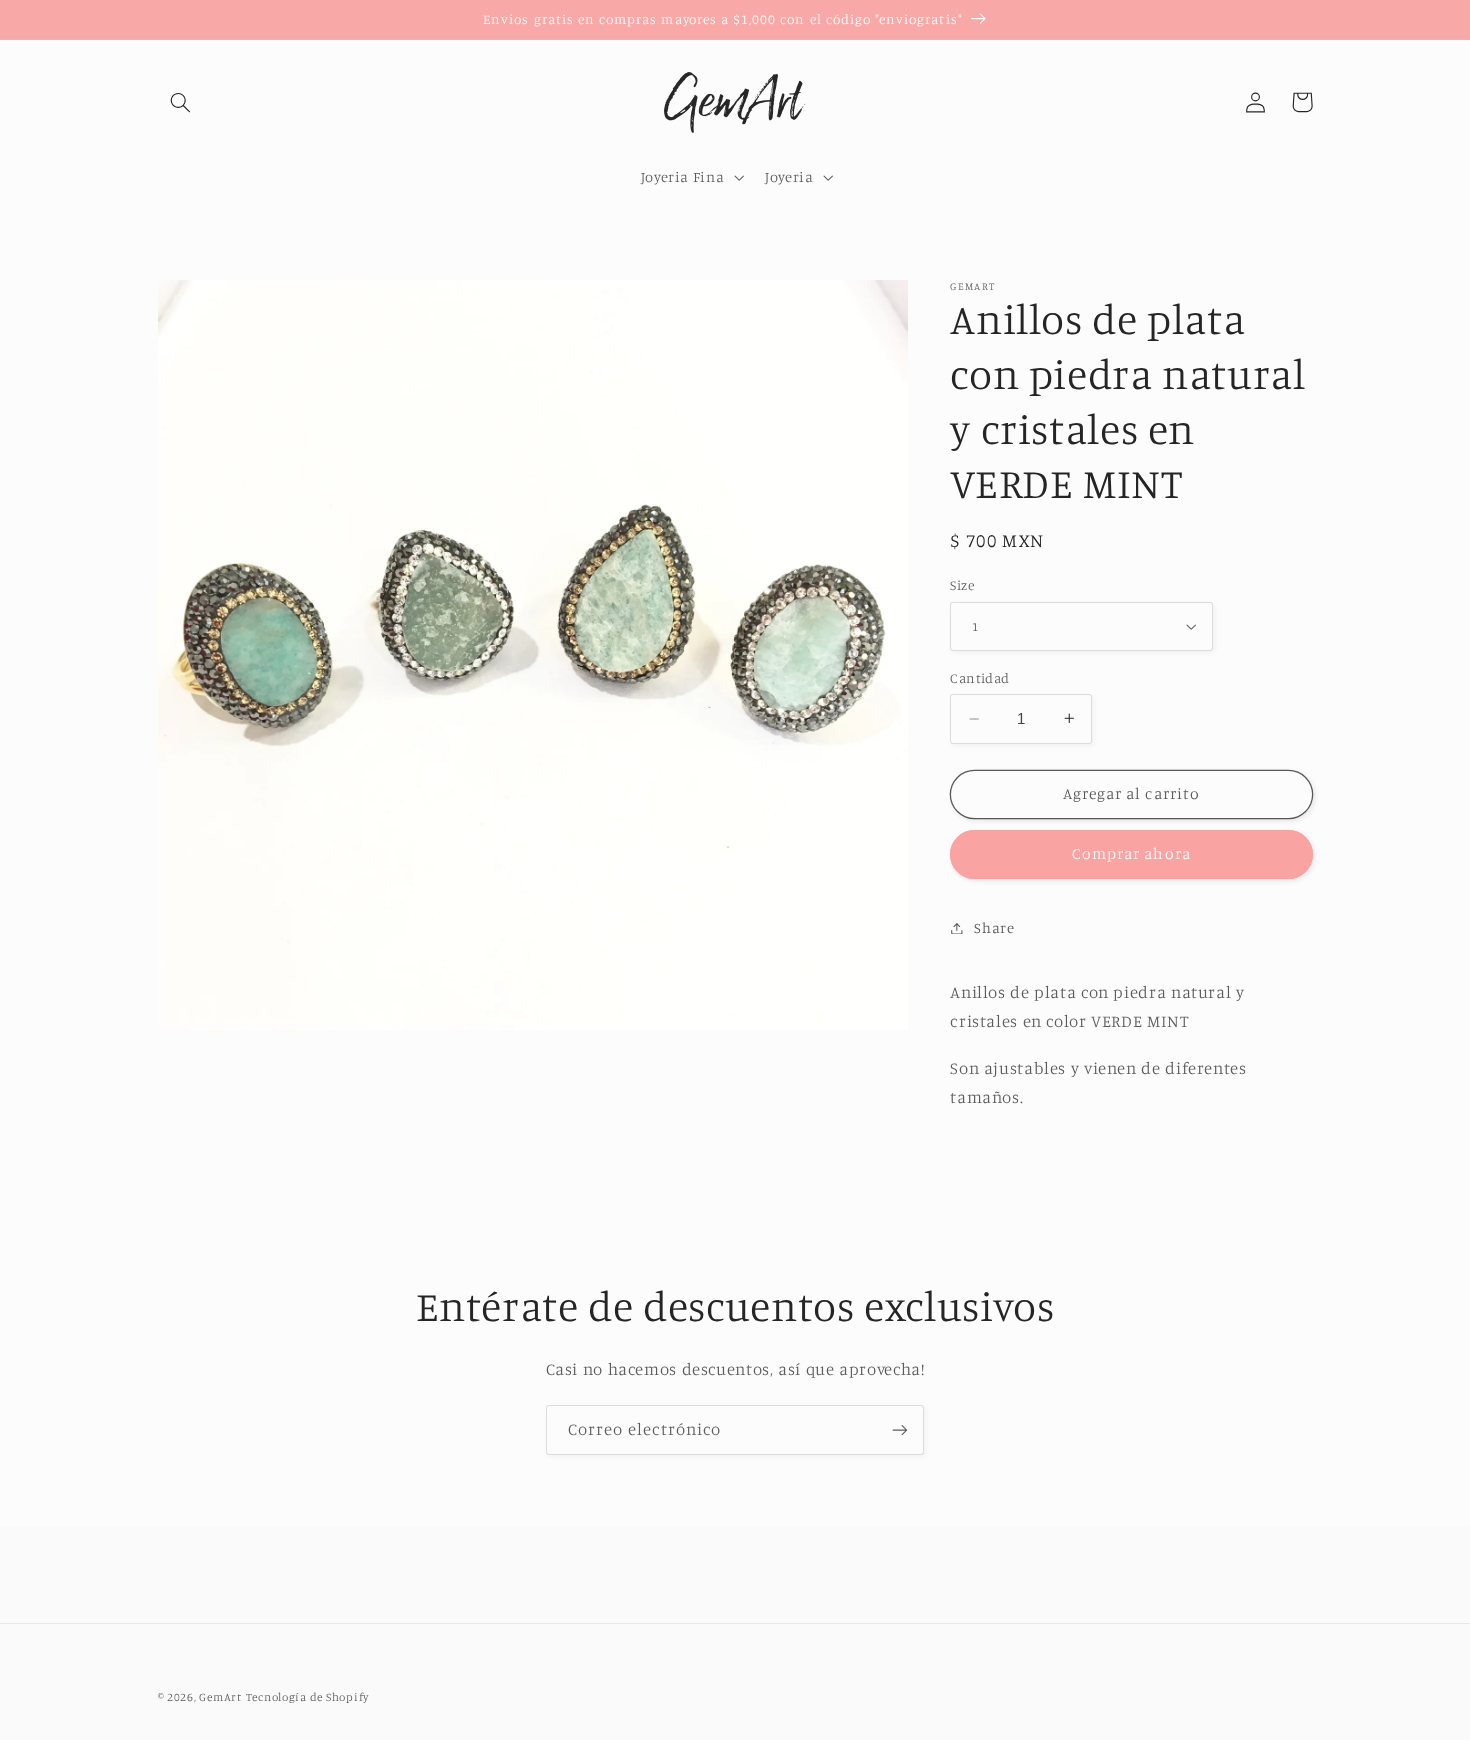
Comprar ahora (1131, 853)
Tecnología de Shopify (307, 1697)
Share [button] (994, 927)
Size (962, 585)
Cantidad (979, 678)
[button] (181, 102)
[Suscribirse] (900, 1429)
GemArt (220, 1697)
